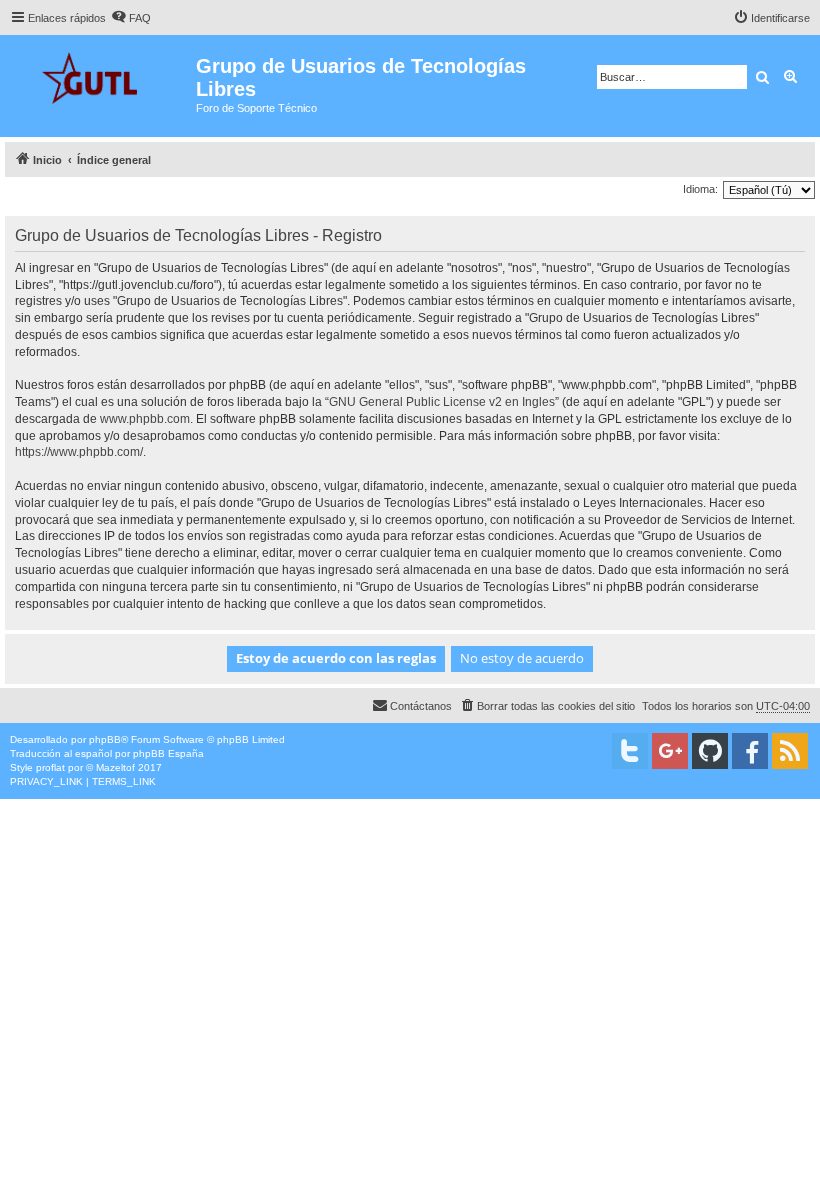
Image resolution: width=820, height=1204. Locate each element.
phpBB (105, 739)
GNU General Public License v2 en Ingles (442, 402)
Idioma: (700, 189)
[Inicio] (100, 75)
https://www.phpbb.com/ (79, 452)
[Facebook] (750, 751)
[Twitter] (630, 751)
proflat (50, 767)
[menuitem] (131, 18)
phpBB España (168, 753)
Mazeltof (115, 767)
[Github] (710, 751)
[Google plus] (670, 751)
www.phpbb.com (145, 419)
